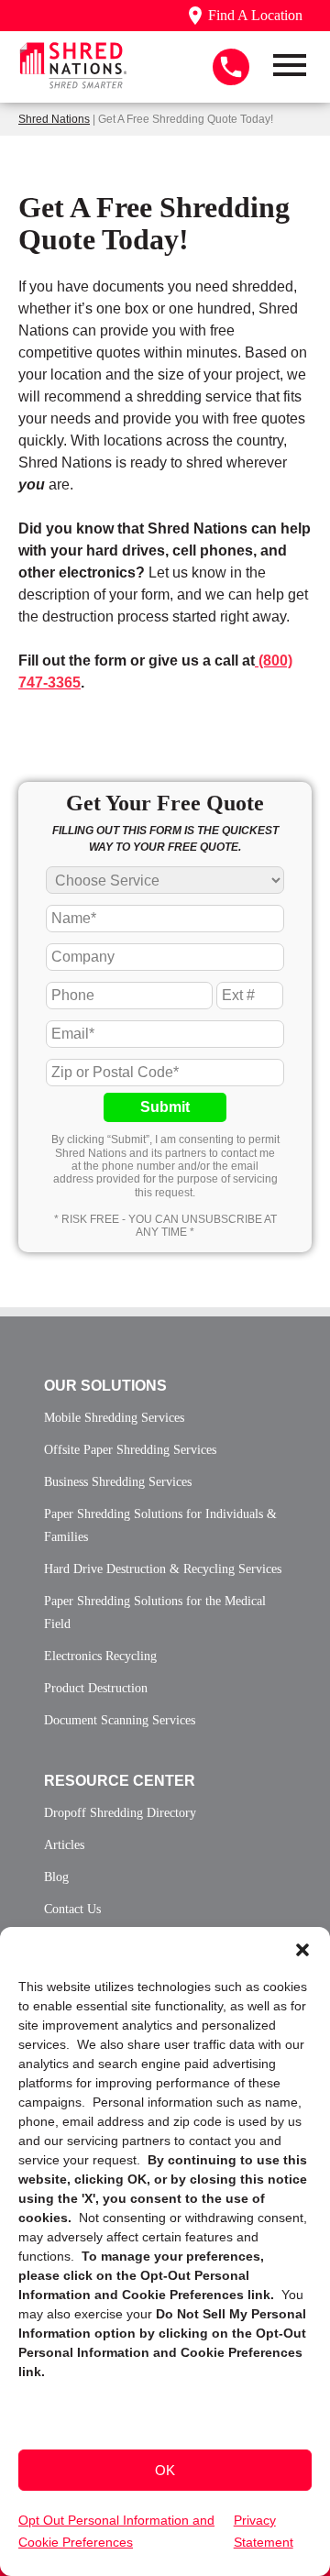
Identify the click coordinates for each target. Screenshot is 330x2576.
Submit (165, 1107)
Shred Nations (54, 119)
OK (165, 2470)
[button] (302, 1950)
